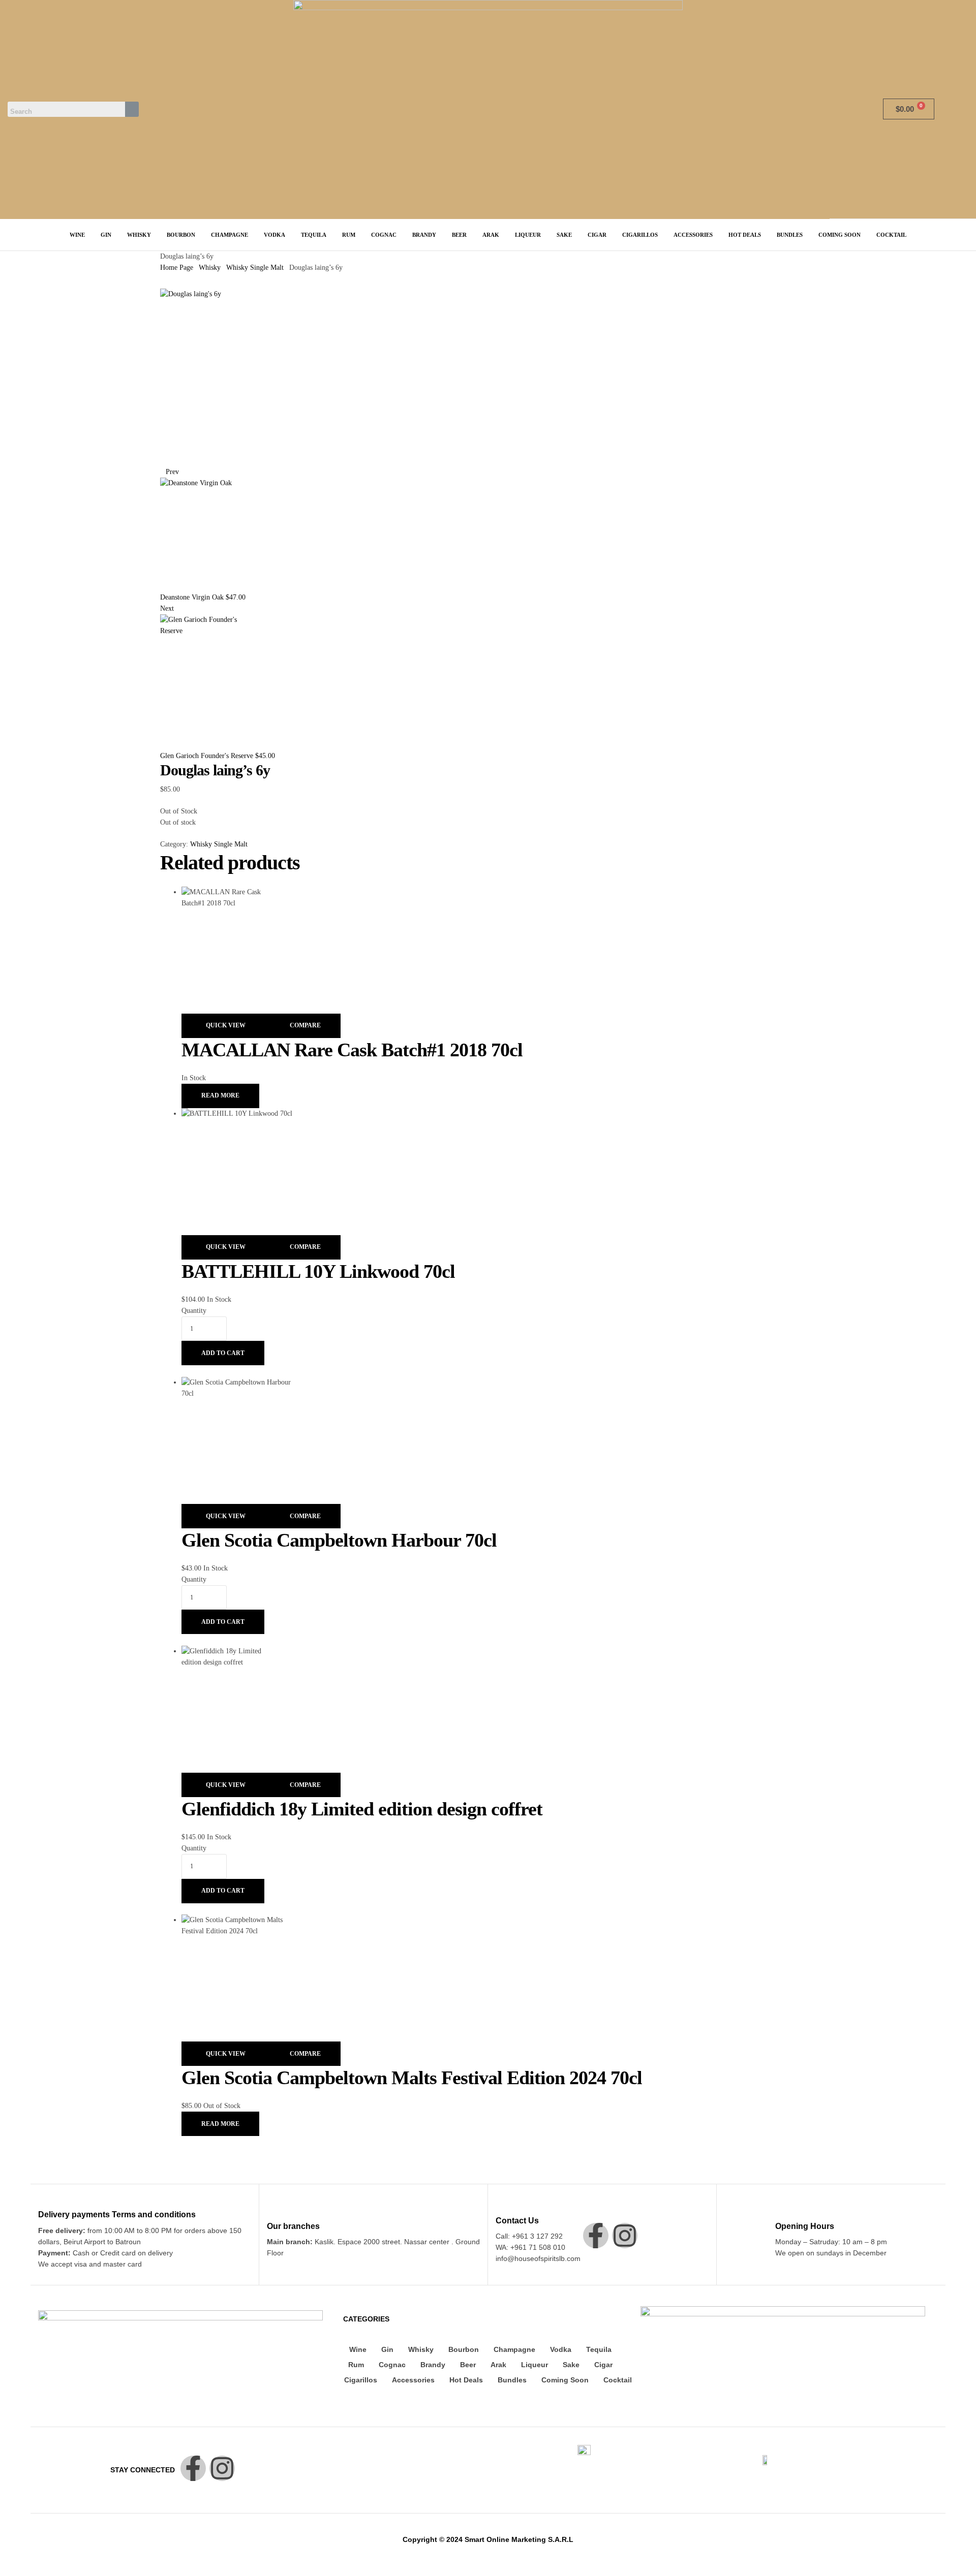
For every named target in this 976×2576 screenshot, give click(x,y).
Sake (571, 2365)
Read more (220, 1095)
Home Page (177, 268)
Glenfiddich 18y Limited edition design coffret (362, 1809)
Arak (498, 2365)
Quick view (226, 1025)
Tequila (599, 2349)
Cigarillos (361, 2380)
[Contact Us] (501, 2206)
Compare (305, 1025)
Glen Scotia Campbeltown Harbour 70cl (339, 1540)
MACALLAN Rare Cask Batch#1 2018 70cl (352, 1050)
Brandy (433, 2365)
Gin (387, 2349)
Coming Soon (565, 2380)
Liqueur (535, 2365)
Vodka (561, 2349)
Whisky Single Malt (255, 268)
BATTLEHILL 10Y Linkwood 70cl (318, 1271)
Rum (356, 2365)
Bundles (512, 2380)
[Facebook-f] (596, 2236)
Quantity (194, 1311)
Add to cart (223, 1353)
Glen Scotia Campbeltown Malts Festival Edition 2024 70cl (412, 2078)
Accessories (413, 2380)
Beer (468, 2365)
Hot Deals (466, 2380)
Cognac (392, 2365)
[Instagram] (625, 2236)
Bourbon (464, 2349)
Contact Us (517, 2221)
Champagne (514, 2349)
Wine (358, 2349)
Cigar (603, 2365)
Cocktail (618, 2380)
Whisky (210, 268)
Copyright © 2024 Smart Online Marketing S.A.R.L (488, 2539)
